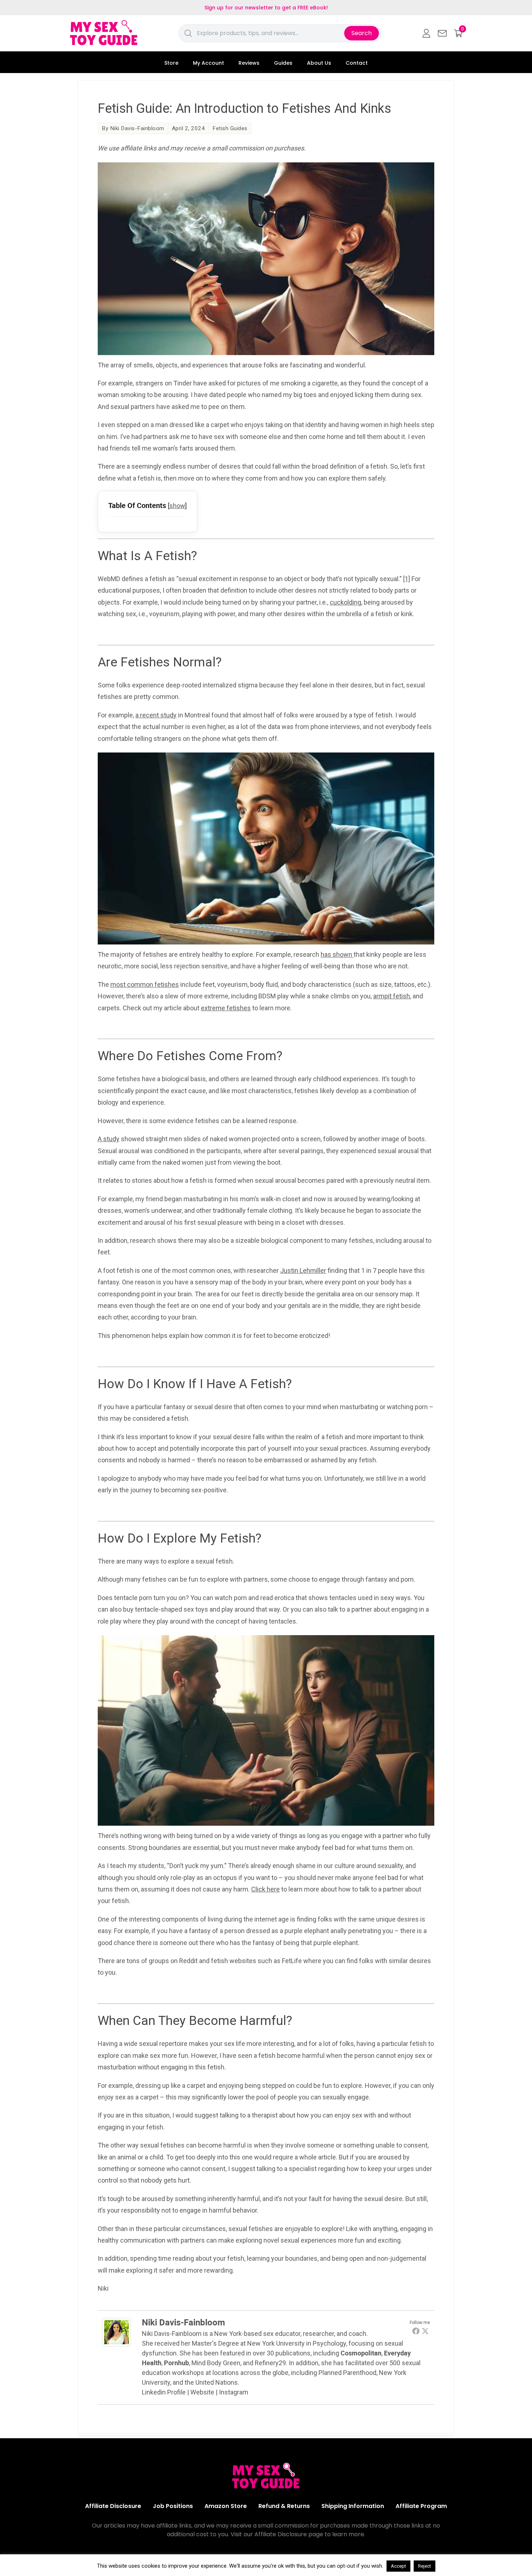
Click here (265, 1889)
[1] (407, 579)
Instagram (234, 2392)
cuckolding (345, 602)
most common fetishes (145, 984)
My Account (208, 63)
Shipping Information (353, 2506)
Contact (357, 63)
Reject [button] (425, 2566)
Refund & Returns (284, 2506)
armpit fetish (392, 996)
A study (109, 1139)
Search (362, 33)
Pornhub (176, 2363)
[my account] (426, 33)
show (177, 506)
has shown (337, 954)
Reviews (249, 63)
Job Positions (173, 2506)
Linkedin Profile (164, 2392)
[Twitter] (425, 2331)
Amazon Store (226, 2506)
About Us (319, 63)
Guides (283, 63)
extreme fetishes (226, 1008)
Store (171, 63)
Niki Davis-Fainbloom (137, 128)
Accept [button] (398, 2566)
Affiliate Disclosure (113, 2506)
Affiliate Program (421, 2506)
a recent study (156, 715)
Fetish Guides (230, 128)
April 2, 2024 (189, 128)
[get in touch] (442, 33)
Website (202, 2392)
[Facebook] (416, 2331)
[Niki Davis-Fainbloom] (117, 2344)
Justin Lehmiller (303, 1270)
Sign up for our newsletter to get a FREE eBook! (266, 8)
